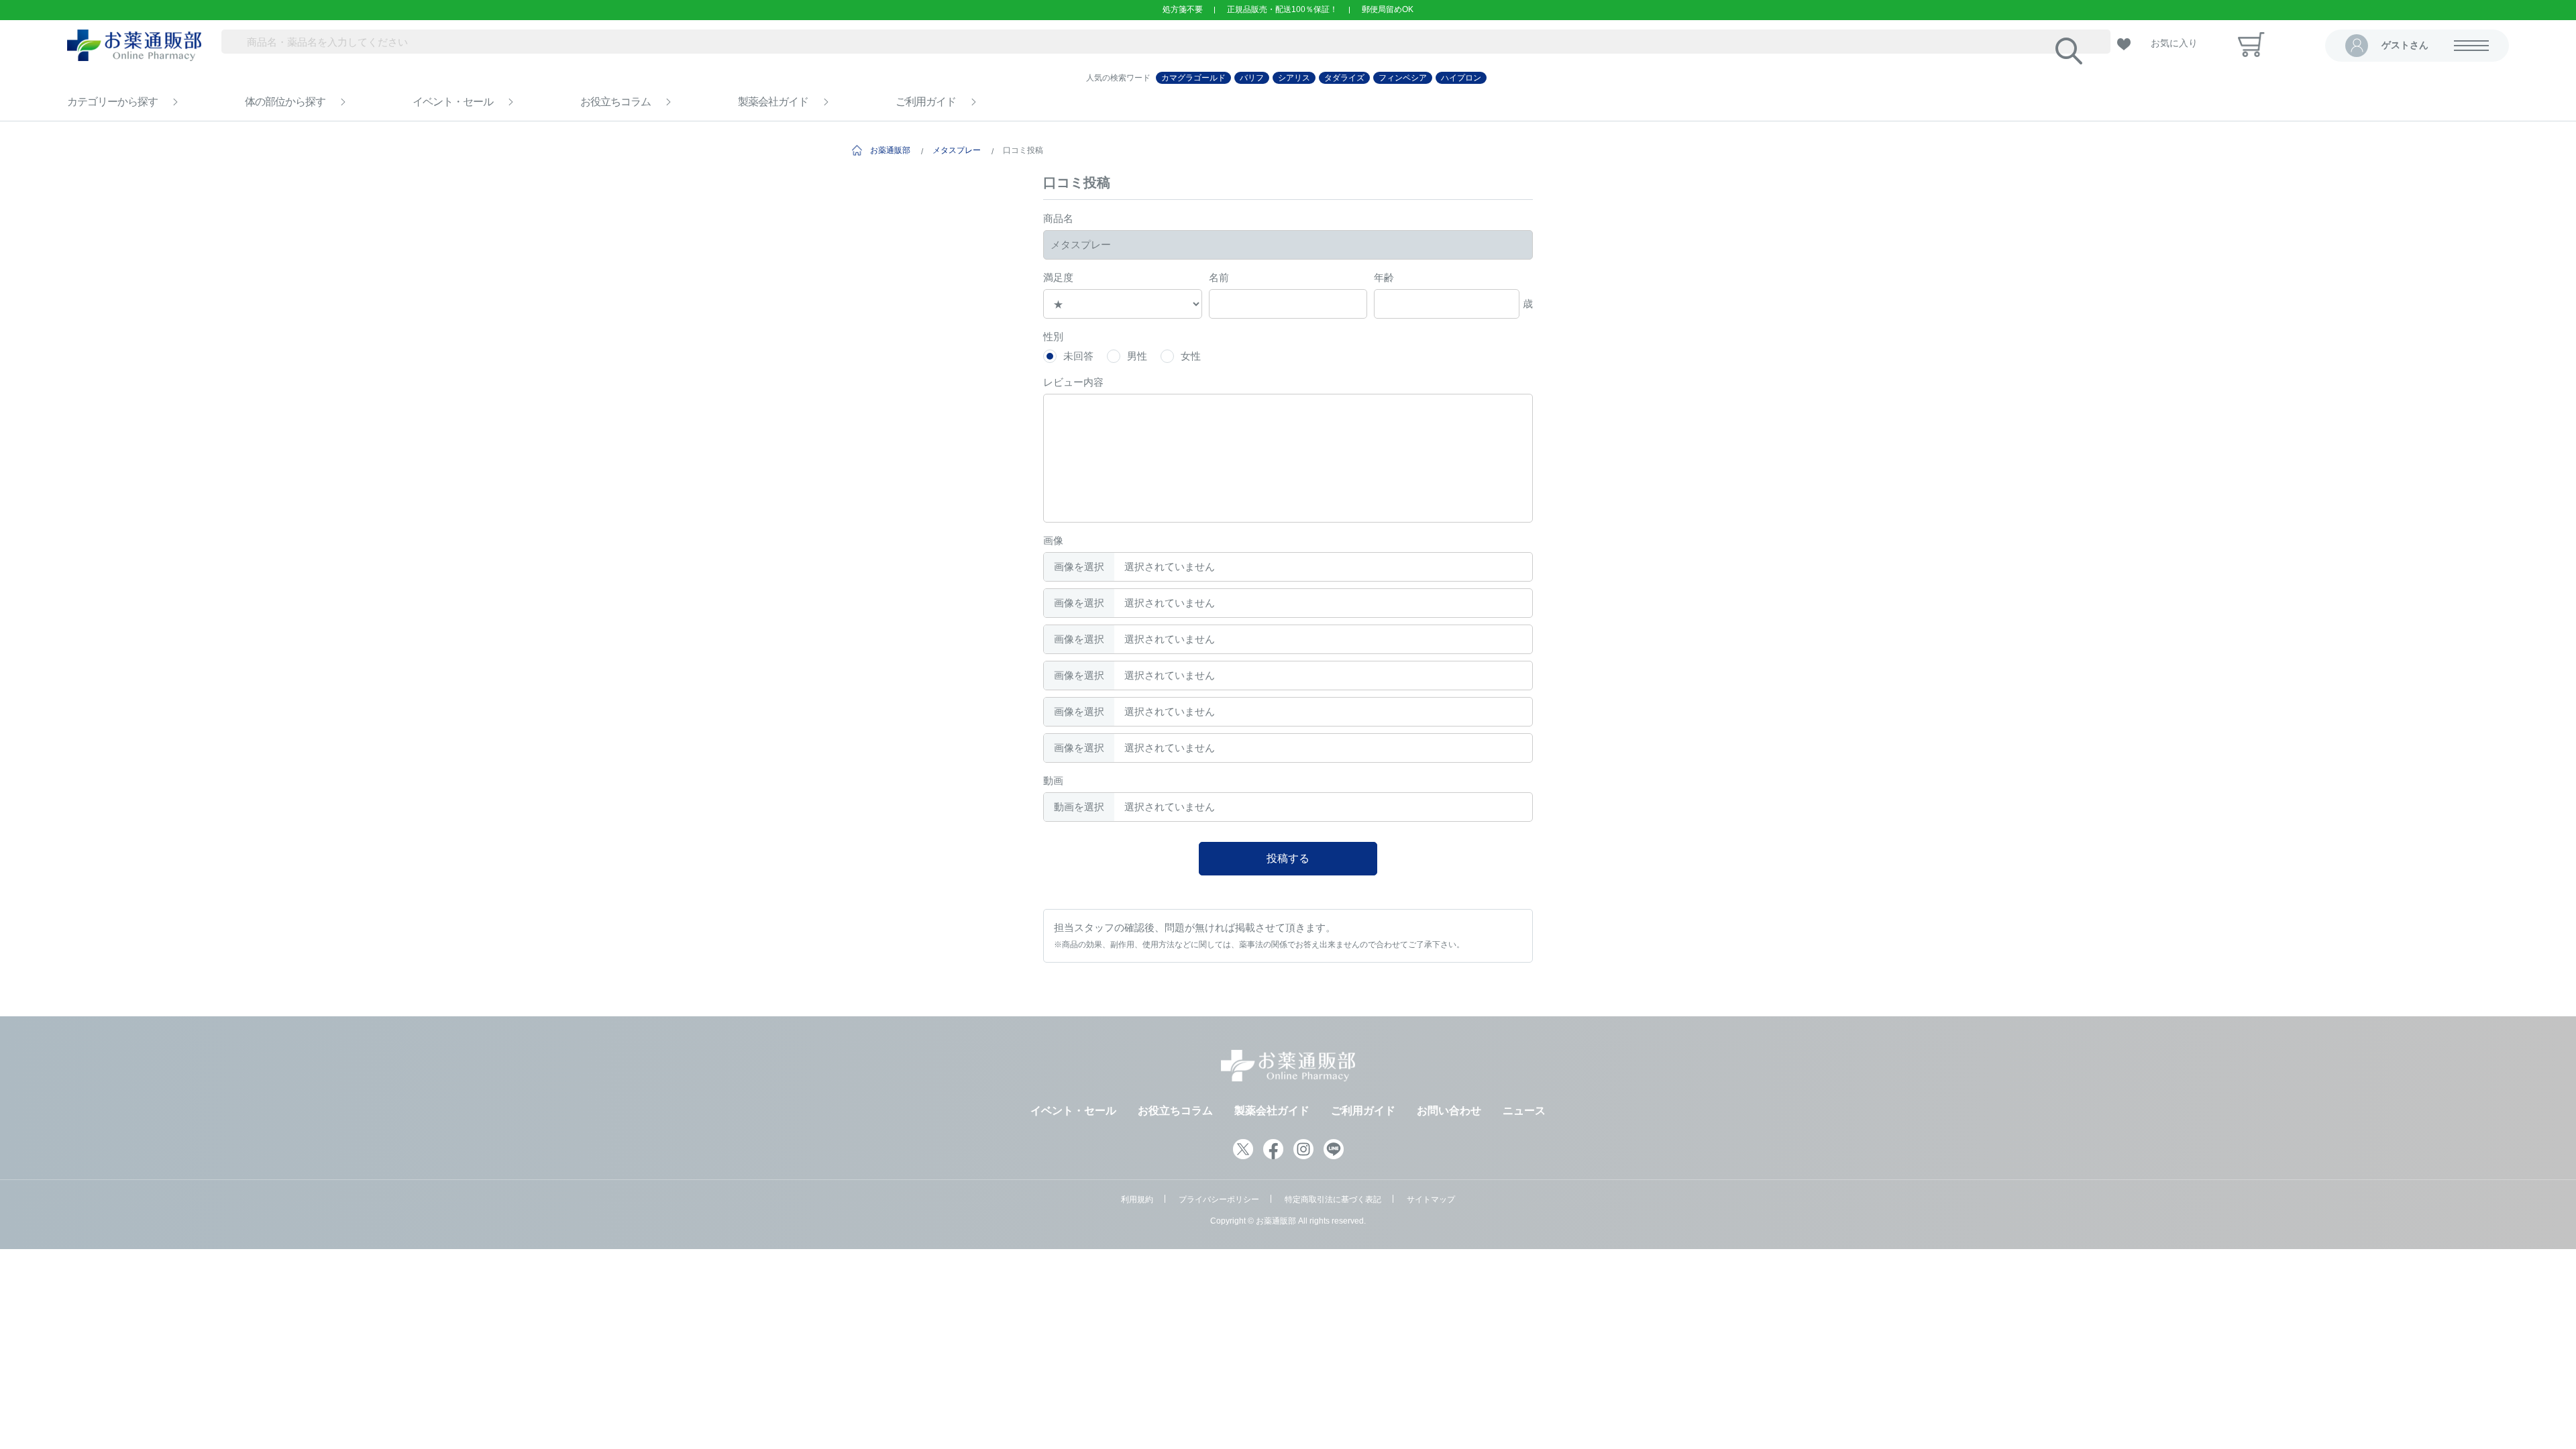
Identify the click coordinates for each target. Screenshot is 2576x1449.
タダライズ (1344, 78)
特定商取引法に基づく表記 (1333, 1199)
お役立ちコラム (615, 102)
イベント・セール (453, 102)
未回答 (1078, 356)
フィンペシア (1403, 78)
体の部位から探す (285, 102)
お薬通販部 (890, 150)
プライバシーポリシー (1219, 1199)
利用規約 (1137, 1199)
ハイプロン (1461, 78)
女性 (1191, 356)
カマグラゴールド (1193, 78)
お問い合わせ (1449, 1111)
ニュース (1524, 1111)
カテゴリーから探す (112, 102)
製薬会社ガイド (773, 102)
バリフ (1252, 78)
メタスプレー (957, 150)
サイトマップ (1431, 1199)
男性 (1137, 356)
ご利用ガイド (926, 102)
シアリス (1294, 78)
